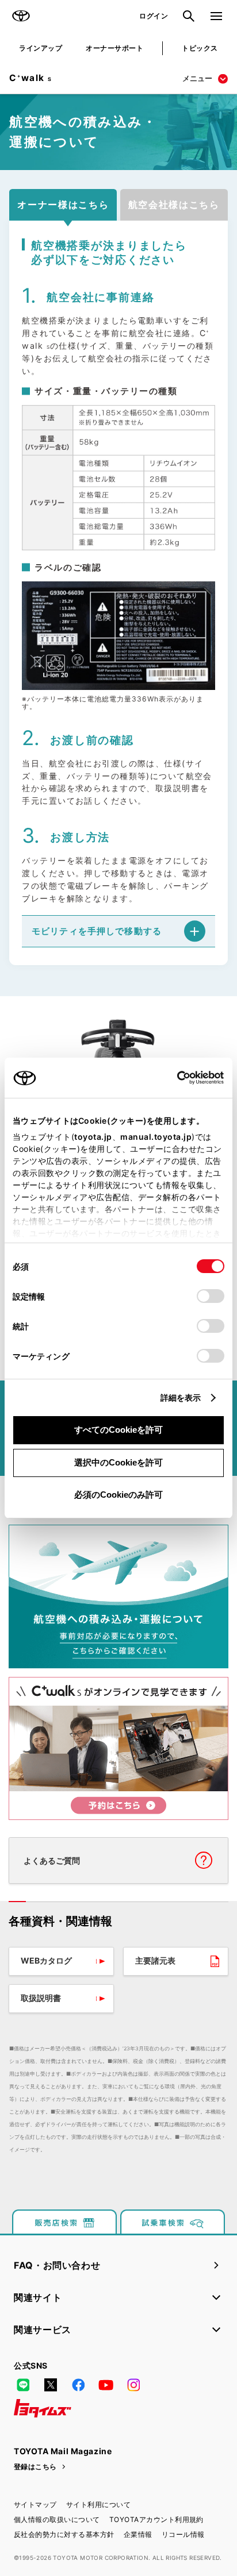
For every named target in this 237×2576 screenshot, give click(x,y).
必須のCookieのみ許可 (118, 1495)
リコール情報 (183, 2534)
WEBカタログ (46, 1960)
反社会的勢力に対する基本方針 (64, 2534)
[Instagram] (133, 2385)
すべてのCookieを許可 (118, 1430)
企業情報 (138, 2534)
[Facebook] (78, 2385)
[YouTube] (106, 2385)
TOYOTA (21, 16)
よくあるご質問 (52, 1860)
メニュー (197, 78)
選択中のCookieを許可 (118, 1462)
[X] (51, 2385)
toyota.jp (93, 1137)
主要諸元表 (155, 1960)
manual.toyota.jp (156, 1137)
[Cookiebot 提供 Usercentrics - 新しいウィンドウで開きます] (173, 1078)
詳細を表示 (181, 1397)
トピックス (200, 48)
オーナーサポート (114, 48)
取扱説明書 (41, 1998)
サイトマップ (35, 2504)
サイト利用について (98, 2504)
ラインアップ (41, 48)
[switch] (211, 1296)
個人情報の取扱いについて (57, 2519)
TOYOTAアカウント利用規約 (156, 2519)
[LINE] (23, 2385)
